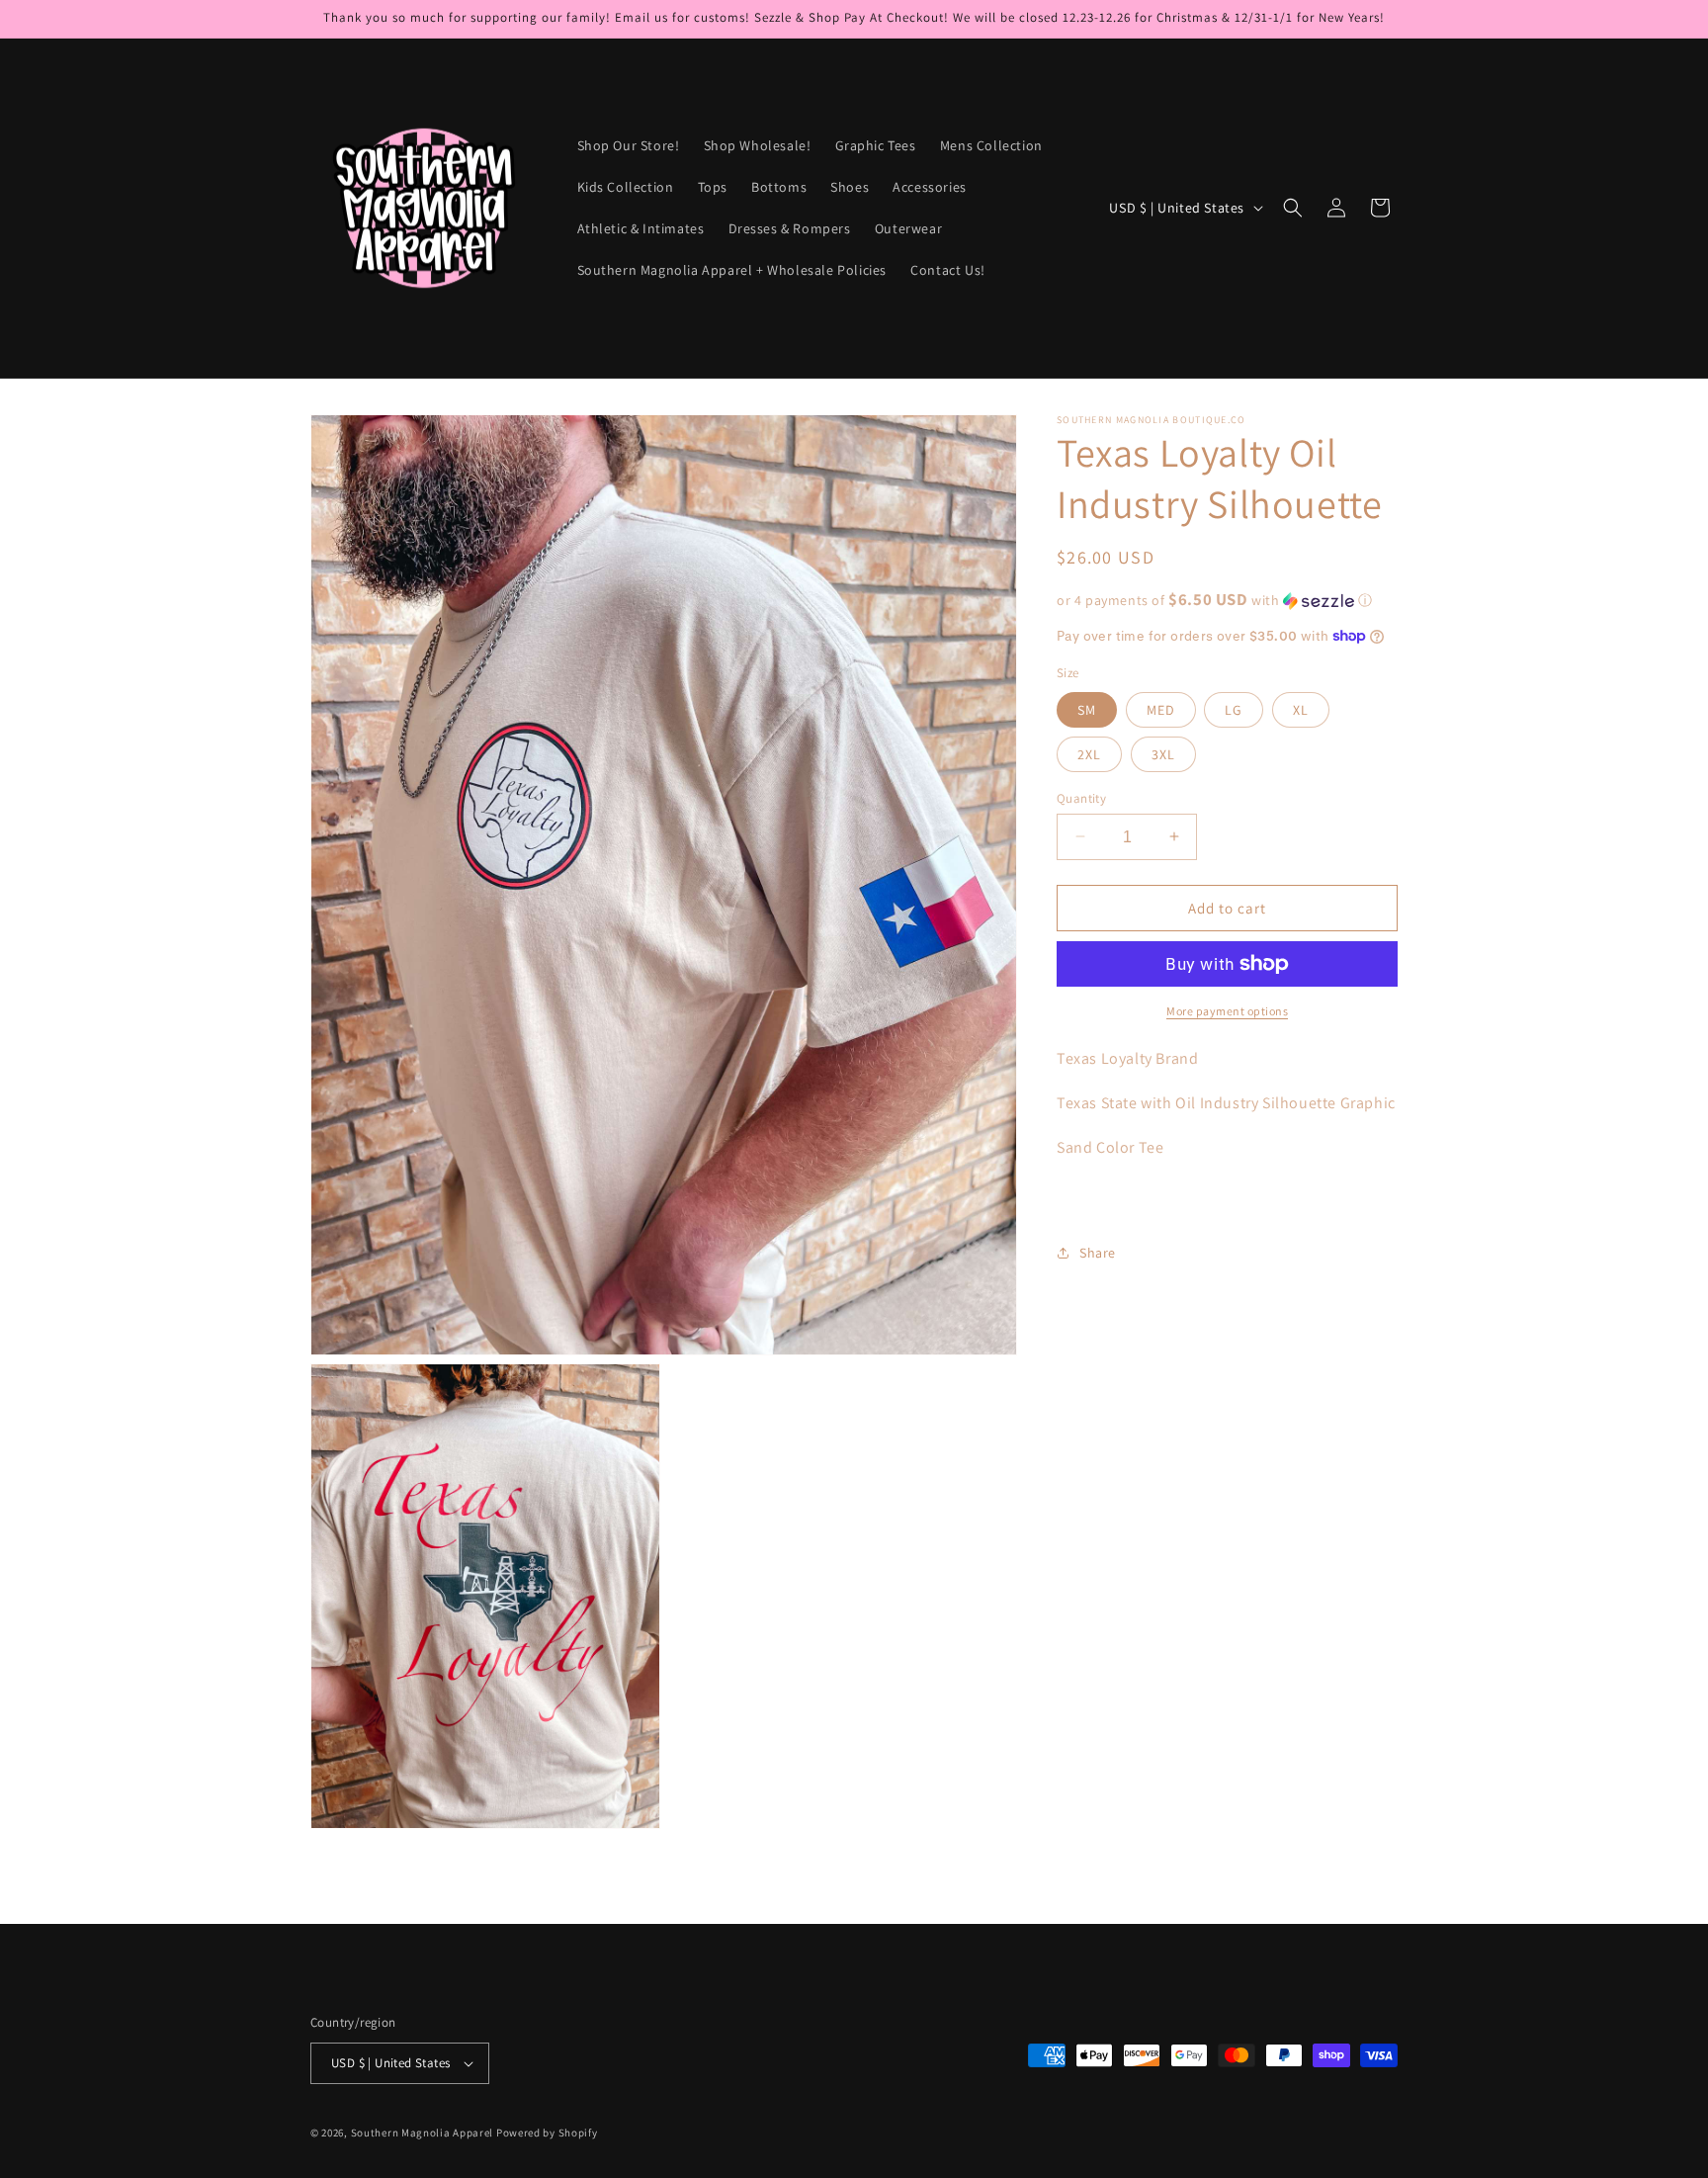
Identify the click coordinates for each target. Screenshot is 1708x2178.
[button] (1293, 208)
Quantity (1081, 797)
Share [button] (1098, 1252)
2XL (1089, 753)
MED (1161, 709)
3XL (1163, 753)
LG (1234, 709)
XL (1301, 709)
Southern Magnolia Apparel (423, 2133)
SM (1087, 709)
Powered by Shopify (547, 2133)
